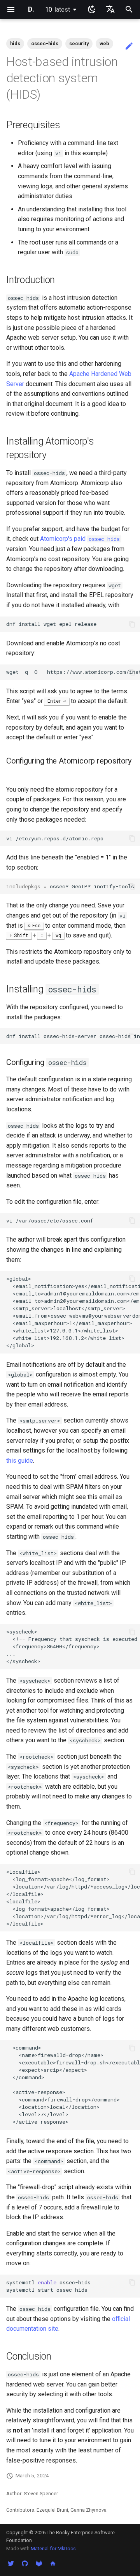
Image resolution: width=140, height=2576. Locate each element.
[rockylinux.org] (53, 2564)
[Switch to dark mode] (92, 9)
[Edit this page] (129, 46)
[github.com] (25, 2564)
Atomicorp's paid (80, 539)
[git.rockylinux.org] (39, 2564)
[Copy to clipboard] (132, 624)
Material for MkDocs (53, 2549)
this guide (20, 1461)
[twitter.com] (11, 2564)
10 (58, 10)
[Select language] (110, 9)
